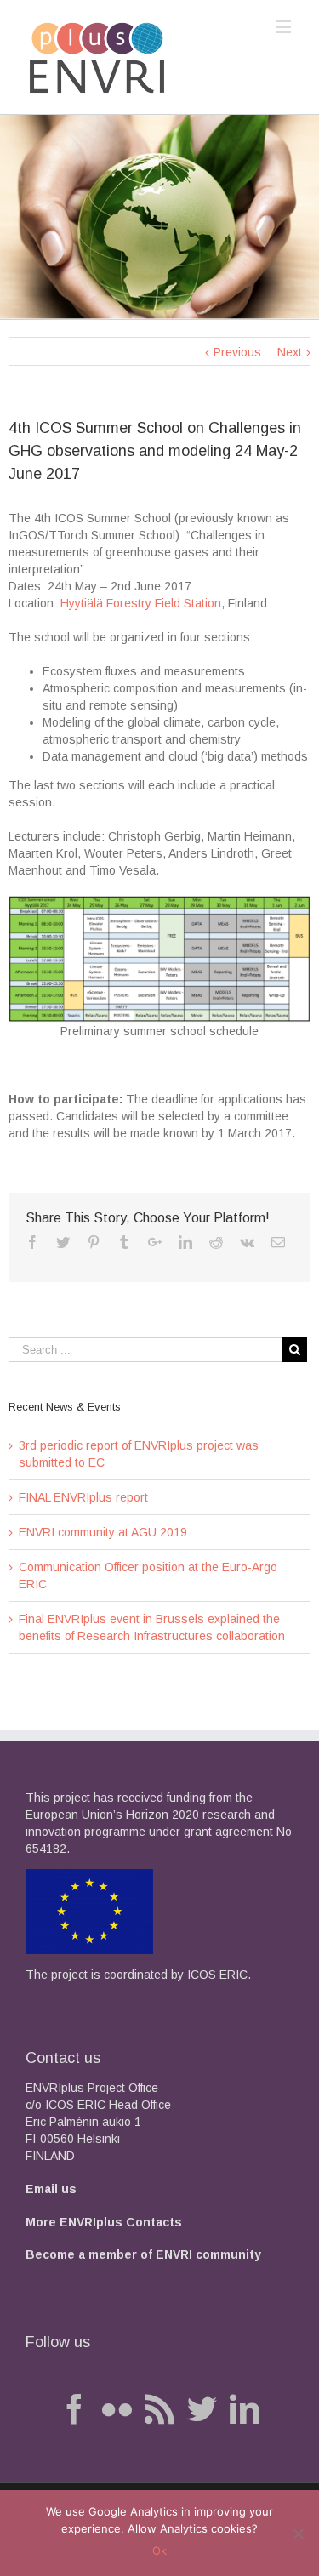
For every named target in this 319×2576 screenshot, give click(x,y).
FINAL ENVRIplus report (83, 1497)
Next (290, 352)
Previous (237, 352)
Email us (51, 2189)
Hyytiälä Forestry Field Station (141, 603)
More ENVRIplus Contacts (104, 2222)
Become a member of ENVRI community (143, 2254)
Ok (159, 2550)
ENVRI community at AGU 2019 (103, 1532)
